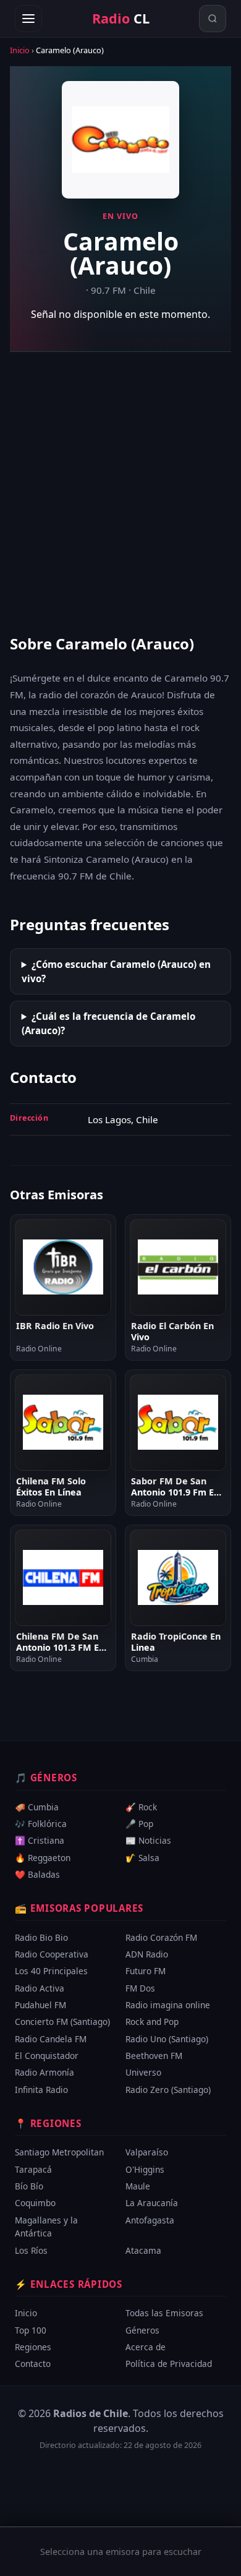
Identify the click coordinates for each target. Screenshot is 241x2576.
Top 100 (31, 2330)
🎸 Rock (141, 1807)
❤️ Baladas (37, 1874)
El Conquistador (47, 2056)
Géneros (142, 2330)
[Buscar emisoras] (213, 19)
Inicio (20, 50)
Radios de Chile (91, 2413)
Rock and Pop (152, 2022)
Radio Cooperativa (52, 1954)
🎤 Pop (139, 1824)
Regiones (33, 2347)
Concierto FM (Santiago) (62, 2022)
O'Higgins (145, 2169)
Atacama (143, 2250)
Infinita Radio (41, 2090)
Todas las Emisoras (164, 2313)
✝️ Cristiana (40, 1841)
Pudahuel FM (40, 2005)
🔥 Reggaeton (43, 1858)
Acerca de (146, 2347)
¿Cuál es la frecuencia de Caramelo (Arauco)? (108, 1023)
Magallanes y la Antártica (46, 2227)
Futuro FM (146, 1971)
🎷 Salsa (142, 1858)
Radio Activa (40, 1988)
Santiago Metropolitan (59, 2152)
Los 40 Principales (51, 1971)
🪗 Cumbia (37, 1807)
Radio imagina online (168, 2005)
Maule (138, 2186)
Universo (143, 2073)
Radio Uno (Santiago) (167, 2039)
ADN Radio (147, 1954)
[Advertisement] (120, 492)
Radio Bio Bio (41, 1937)
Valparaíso (147, 2152)
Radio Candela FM (51, 2039)
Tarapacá (33, 2169)
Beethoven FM (154, 2056)
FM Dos (140, 1988)
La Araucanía (152, 2203)
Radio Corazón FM (161, 1937)
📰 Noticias (148, 1841)
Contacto (33, 2364)
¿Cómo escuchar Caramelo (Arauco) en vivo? (116, 971)
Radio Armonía (44, 2073)
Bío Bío (29, 2186)
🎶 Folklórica (41, 1824)
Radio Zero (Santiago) (168, 2090)
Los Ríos (31, 2250)
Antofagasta (150, 2220)
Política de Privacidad (169, 2364)
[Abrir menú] (28, 19)
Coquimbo (35, 2203)
